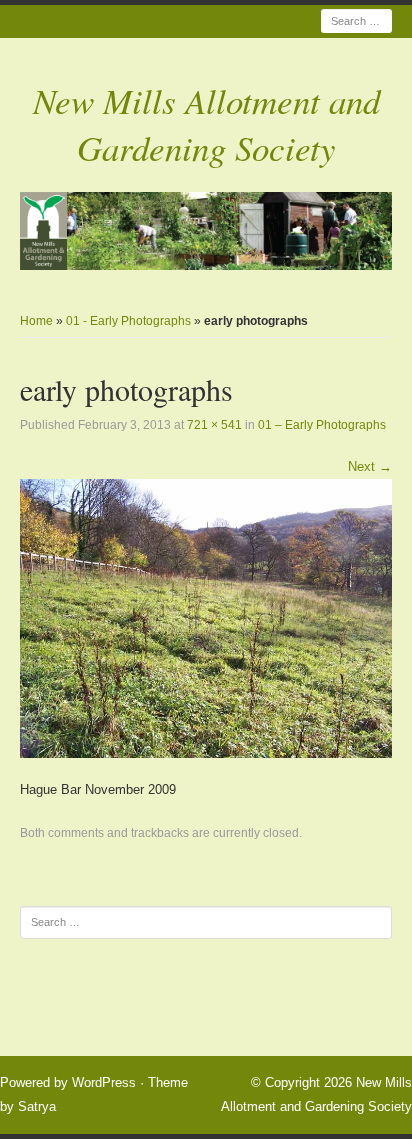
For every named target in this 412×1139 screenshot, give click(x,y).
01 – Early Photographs (322, 425)
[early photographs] (206, 617)
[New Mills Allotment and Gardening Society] (206, 231)
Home (36, 321)
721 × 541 (214, 425)
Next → (370, 466)
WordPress (104, 1082)
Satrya (37, 1106)
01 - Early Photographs (128, 321)
